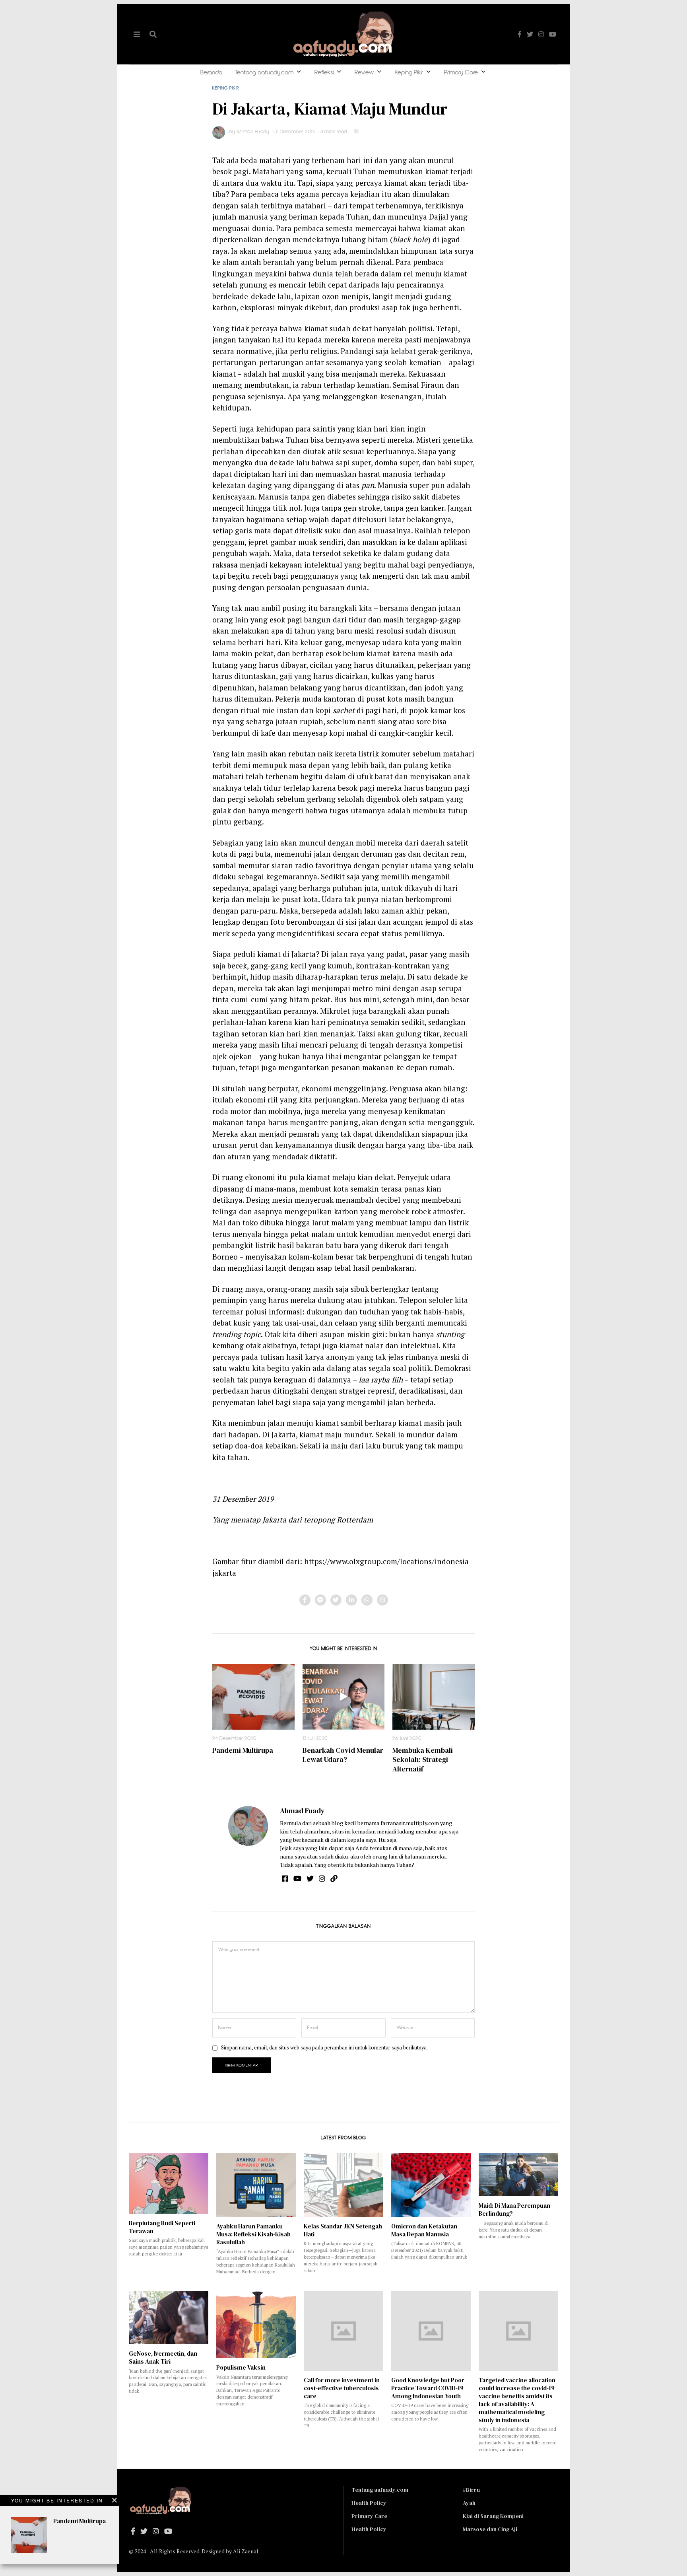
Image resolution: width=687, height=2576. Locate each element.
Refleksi (324, 73)
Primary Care (461, 73)
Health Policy (369, 2503)
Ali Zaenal (246, 2551)
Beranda (211, 73)
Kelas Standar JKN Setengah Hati (343, 2230)
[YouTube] (553, 34)
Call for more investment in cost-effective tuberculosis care (342, 2388)
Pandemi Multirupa (243, 1750)
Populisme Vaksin (241, 2367)
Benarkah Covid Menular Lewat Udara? (343, 1755)
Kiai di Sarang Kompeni (493, 2516)
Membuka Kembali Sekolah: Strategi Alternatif (423, 1759)
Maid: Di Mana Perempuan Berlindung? (514, 2210)
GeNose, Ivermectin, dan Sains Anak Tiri (163, 2357)
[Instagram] (541, 34)
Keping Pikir (409, 73)
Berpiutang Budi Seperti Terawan (162, 2227)
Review (364, 73)
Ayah (469, 2503)
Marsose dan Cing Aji (490, 2529)
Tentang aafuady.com (264, 73)
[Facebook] (520, 34)
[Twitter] (530, 34)
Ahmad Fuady (302, 1811)
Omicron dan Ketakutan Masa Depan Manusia (424, 2230)
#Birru (471, 2490)
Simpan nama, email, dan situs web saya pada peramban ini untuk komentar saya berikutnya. (324, 2048)
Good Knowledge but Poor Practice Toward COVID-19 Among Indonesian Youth (428, 2388)
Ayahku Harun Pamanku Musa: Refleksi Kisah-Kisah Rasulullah (253, 2234)
